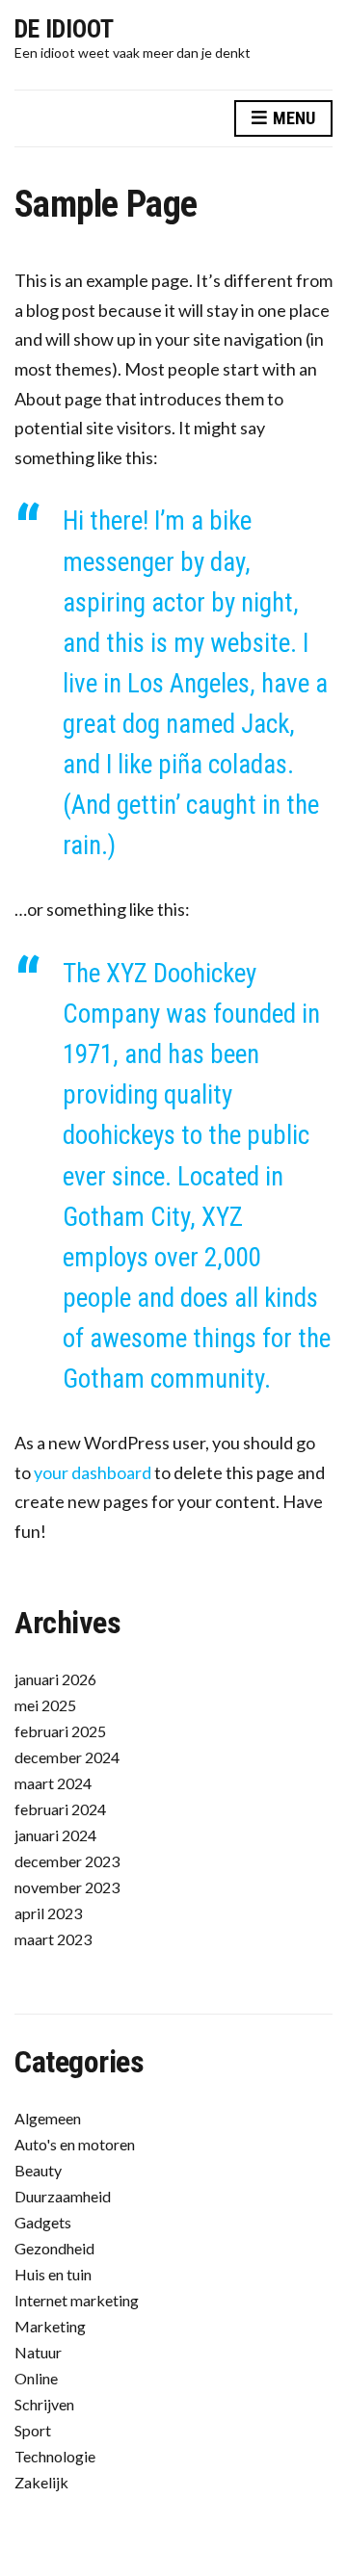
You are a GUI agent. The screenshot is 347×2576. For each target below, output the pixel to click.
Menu (292, 118)
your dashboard (93, 1472)
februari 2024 (60, 1809)
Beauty (38, 2170)
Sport (33, 2430)
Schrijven (44, 2404)
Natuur (38, 2352)
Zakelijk (41, 2482)
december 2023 (67, 1861)
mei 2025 (45, 1705)
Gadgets (43, 2222)
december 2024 (67, 1757)
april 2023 (48, 1913)
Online (36, 2378)
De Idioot (64, 29)
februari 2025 (60, 1731)
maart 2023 (53, 1939)
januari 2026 (55, 1679)
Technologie (55, 2456)
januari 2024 (55, 1835)
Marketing (50, 2326)
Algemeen (48, 2118)
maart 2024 (53, 1783)
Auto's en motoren (75, 2144)
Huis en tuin (53, 2274)
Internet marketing (77, 2300)
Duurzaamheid (63, 2196)
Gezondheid (54, 2248)
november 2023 (67, 1887)
